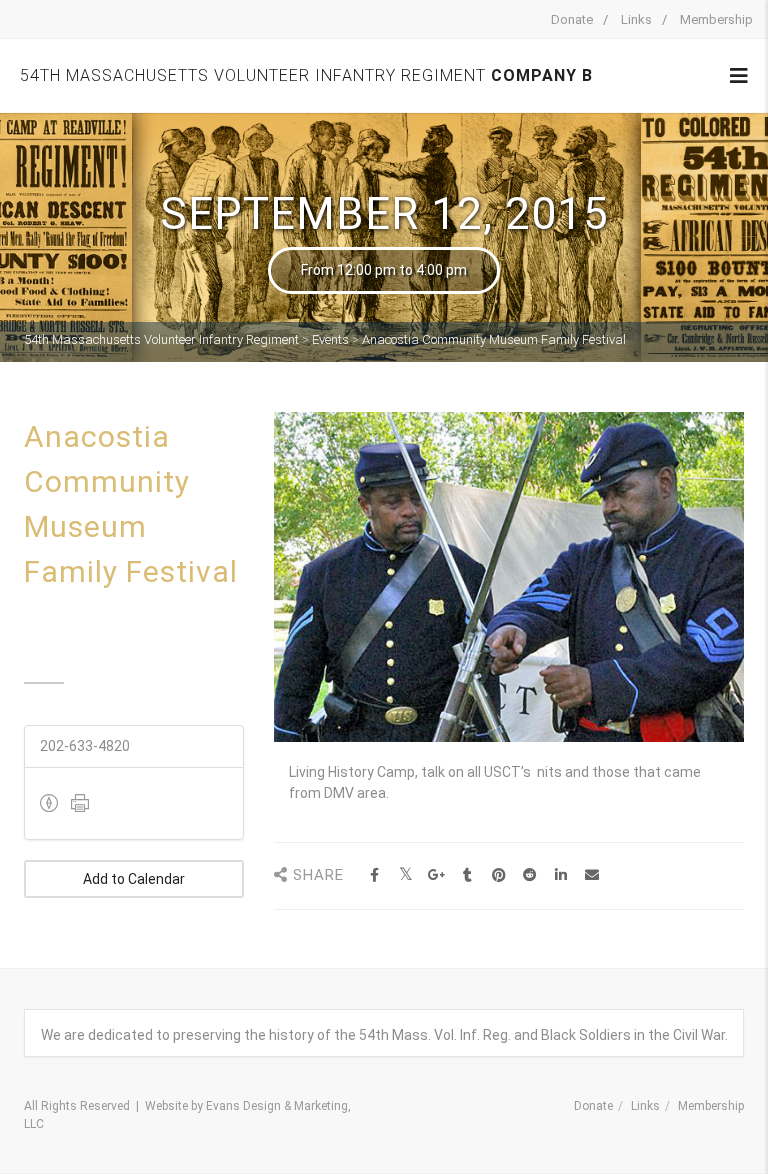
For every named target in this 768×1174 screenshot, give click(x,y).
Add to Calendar (134, 879)
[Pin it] (498, 875)
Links (636, 19)
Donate (572, 19)
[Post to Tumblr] (467, 875)
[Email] (591, 875)
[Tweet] (405, 875)
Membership (716, 19)
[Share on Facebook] (374, 875)
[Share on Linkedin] (560, 875)
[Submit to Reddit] (529, 875)
